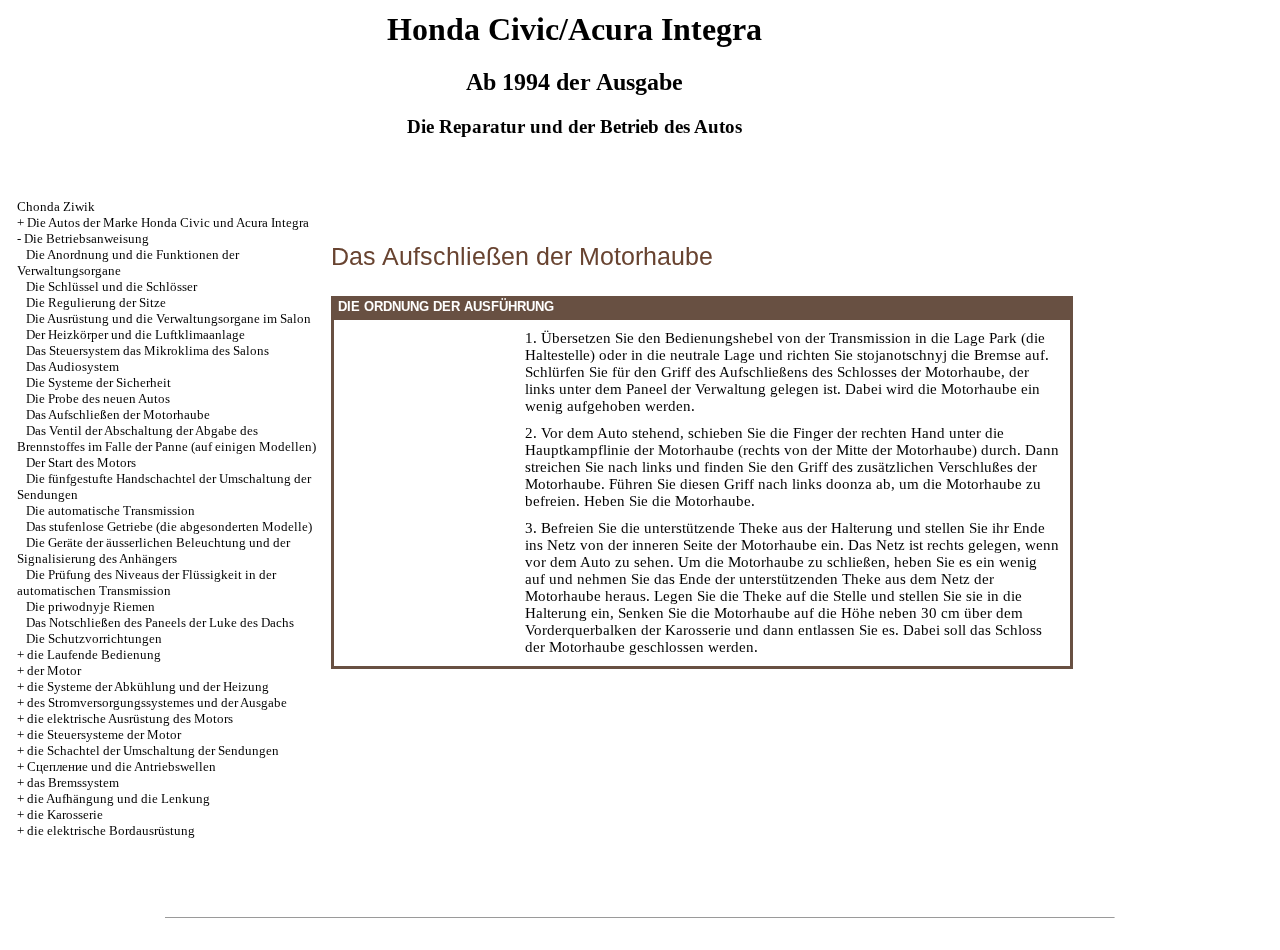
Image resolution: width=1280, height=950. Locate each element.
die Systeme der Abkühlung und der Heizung (148, 686)
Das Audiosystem (72, 366)
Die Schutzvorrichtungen (94, 638)
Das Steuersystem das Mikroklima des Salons (147, 350)
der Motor (54, 670)
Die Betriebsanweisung (86, 238)
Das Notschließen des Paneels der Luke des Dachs (160, 622)
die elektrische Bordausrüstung (111, 830)
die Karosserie (65, 814)
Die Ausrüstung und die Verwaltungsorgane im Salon (168, 318)
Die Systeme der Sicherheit (98, 382)
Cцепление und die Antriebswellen (121, 766)
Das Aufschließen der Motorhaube (118, 414)
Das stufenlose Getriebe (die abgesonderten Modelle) (169, 526)
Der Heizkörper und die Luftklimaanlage (135, 334)
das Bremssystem (73, 782)
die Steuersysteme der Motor (104, 734)
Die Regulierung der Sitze (96, 302)
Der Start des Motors (81, 462)
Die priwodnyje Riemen (90, 606)
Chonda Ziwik (56, 206)
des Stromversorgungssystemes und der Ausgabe (157, 702)
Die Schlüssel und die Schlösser (111, 286)
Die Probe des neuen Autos (98, 398)
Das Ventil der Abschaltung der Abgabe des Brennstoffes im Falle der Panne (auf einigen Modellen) (166, 438)
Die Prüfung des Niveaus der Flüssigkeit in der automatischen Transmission (146, 582)
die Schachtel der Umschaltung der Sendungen (153, 750)
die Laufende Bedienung (94, 654)
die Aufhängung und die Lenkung (118, 798)
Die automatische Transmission (110, 510)
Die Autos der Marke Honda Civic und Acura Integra (168, 222)
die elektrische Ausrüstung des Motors (130, 718)
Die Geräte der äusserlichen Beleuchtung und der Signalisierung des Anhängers (153, 550)
